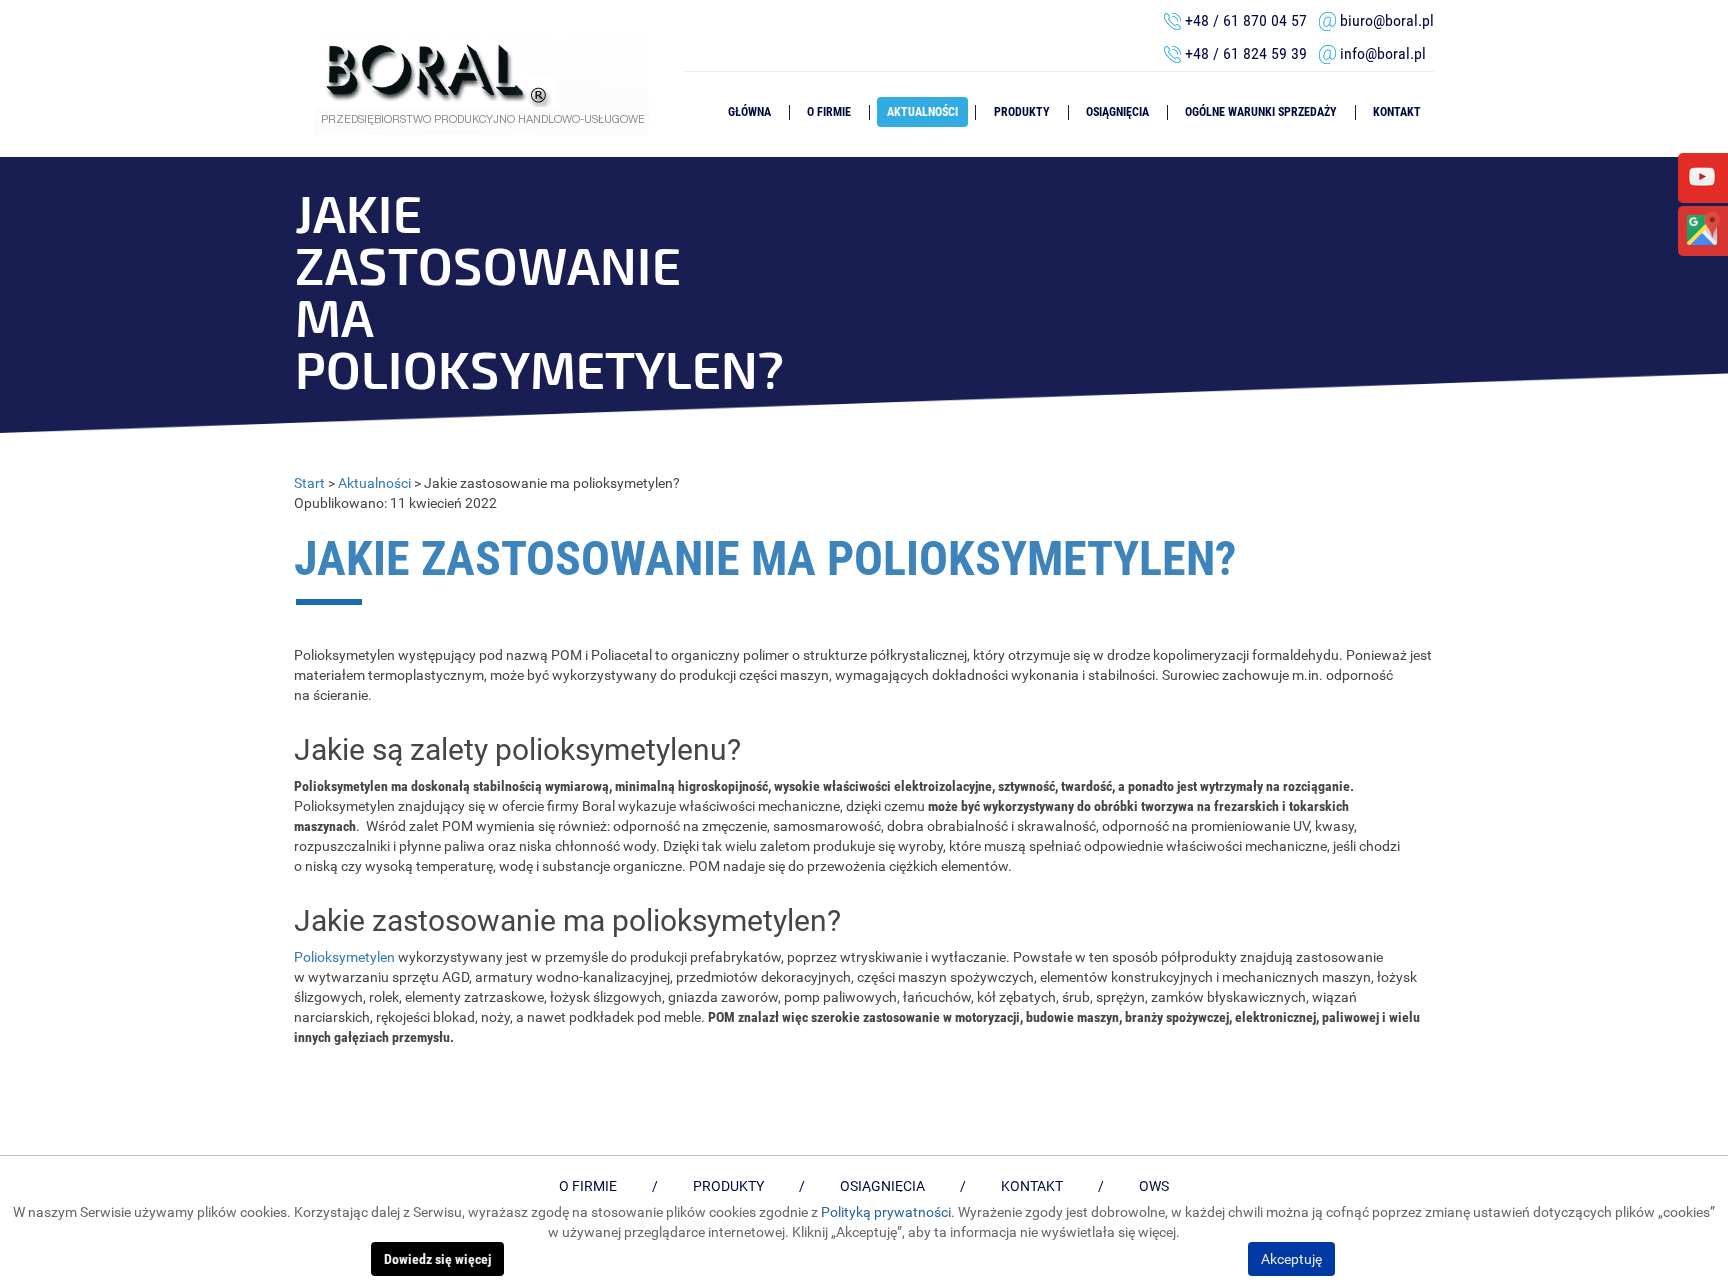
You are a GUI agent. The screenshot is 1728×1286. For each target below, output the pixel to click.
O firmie (829, 112)
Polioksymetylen (344, 957)
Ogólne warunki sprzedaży (1261, 112)
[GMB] (1702, 229)
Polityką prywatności (886, 1212)
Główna (749, 112)
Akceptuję (1291, 1259)
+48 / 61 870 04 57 (1246, 20)
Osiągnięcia (1117, 112)
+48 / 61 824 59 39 (1252, 53)
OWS (1154, 1186)
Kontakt (1397, 112)
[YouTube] (1702, 176)
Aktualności (922, 112)
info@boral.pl (1383, 53)
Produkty (1022, 112)
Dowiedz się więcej (437, 1259)
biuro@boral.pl (1387, 20)
